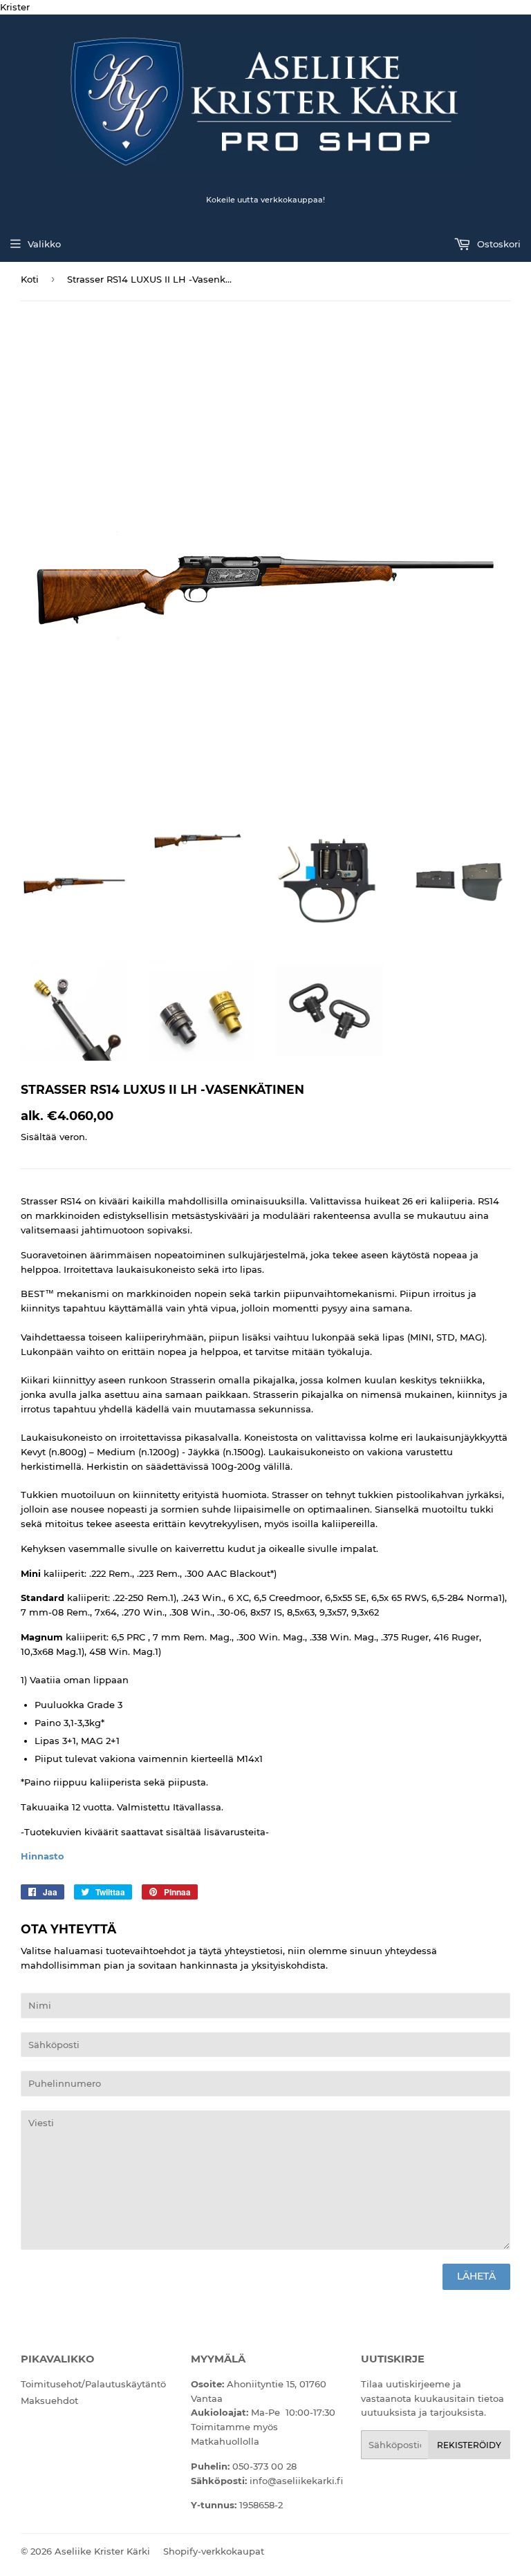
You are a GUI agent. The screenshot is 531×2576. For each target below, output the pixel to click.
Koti (30, 279)
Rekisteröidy (469, 2445)
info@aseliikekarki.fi (296, 2481)
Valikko (44, 244)
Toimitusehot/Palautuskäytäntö (93, 2384)
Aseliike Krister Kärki (102, 2551)
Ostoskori (497, 244)
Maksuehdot (49, 2400)
